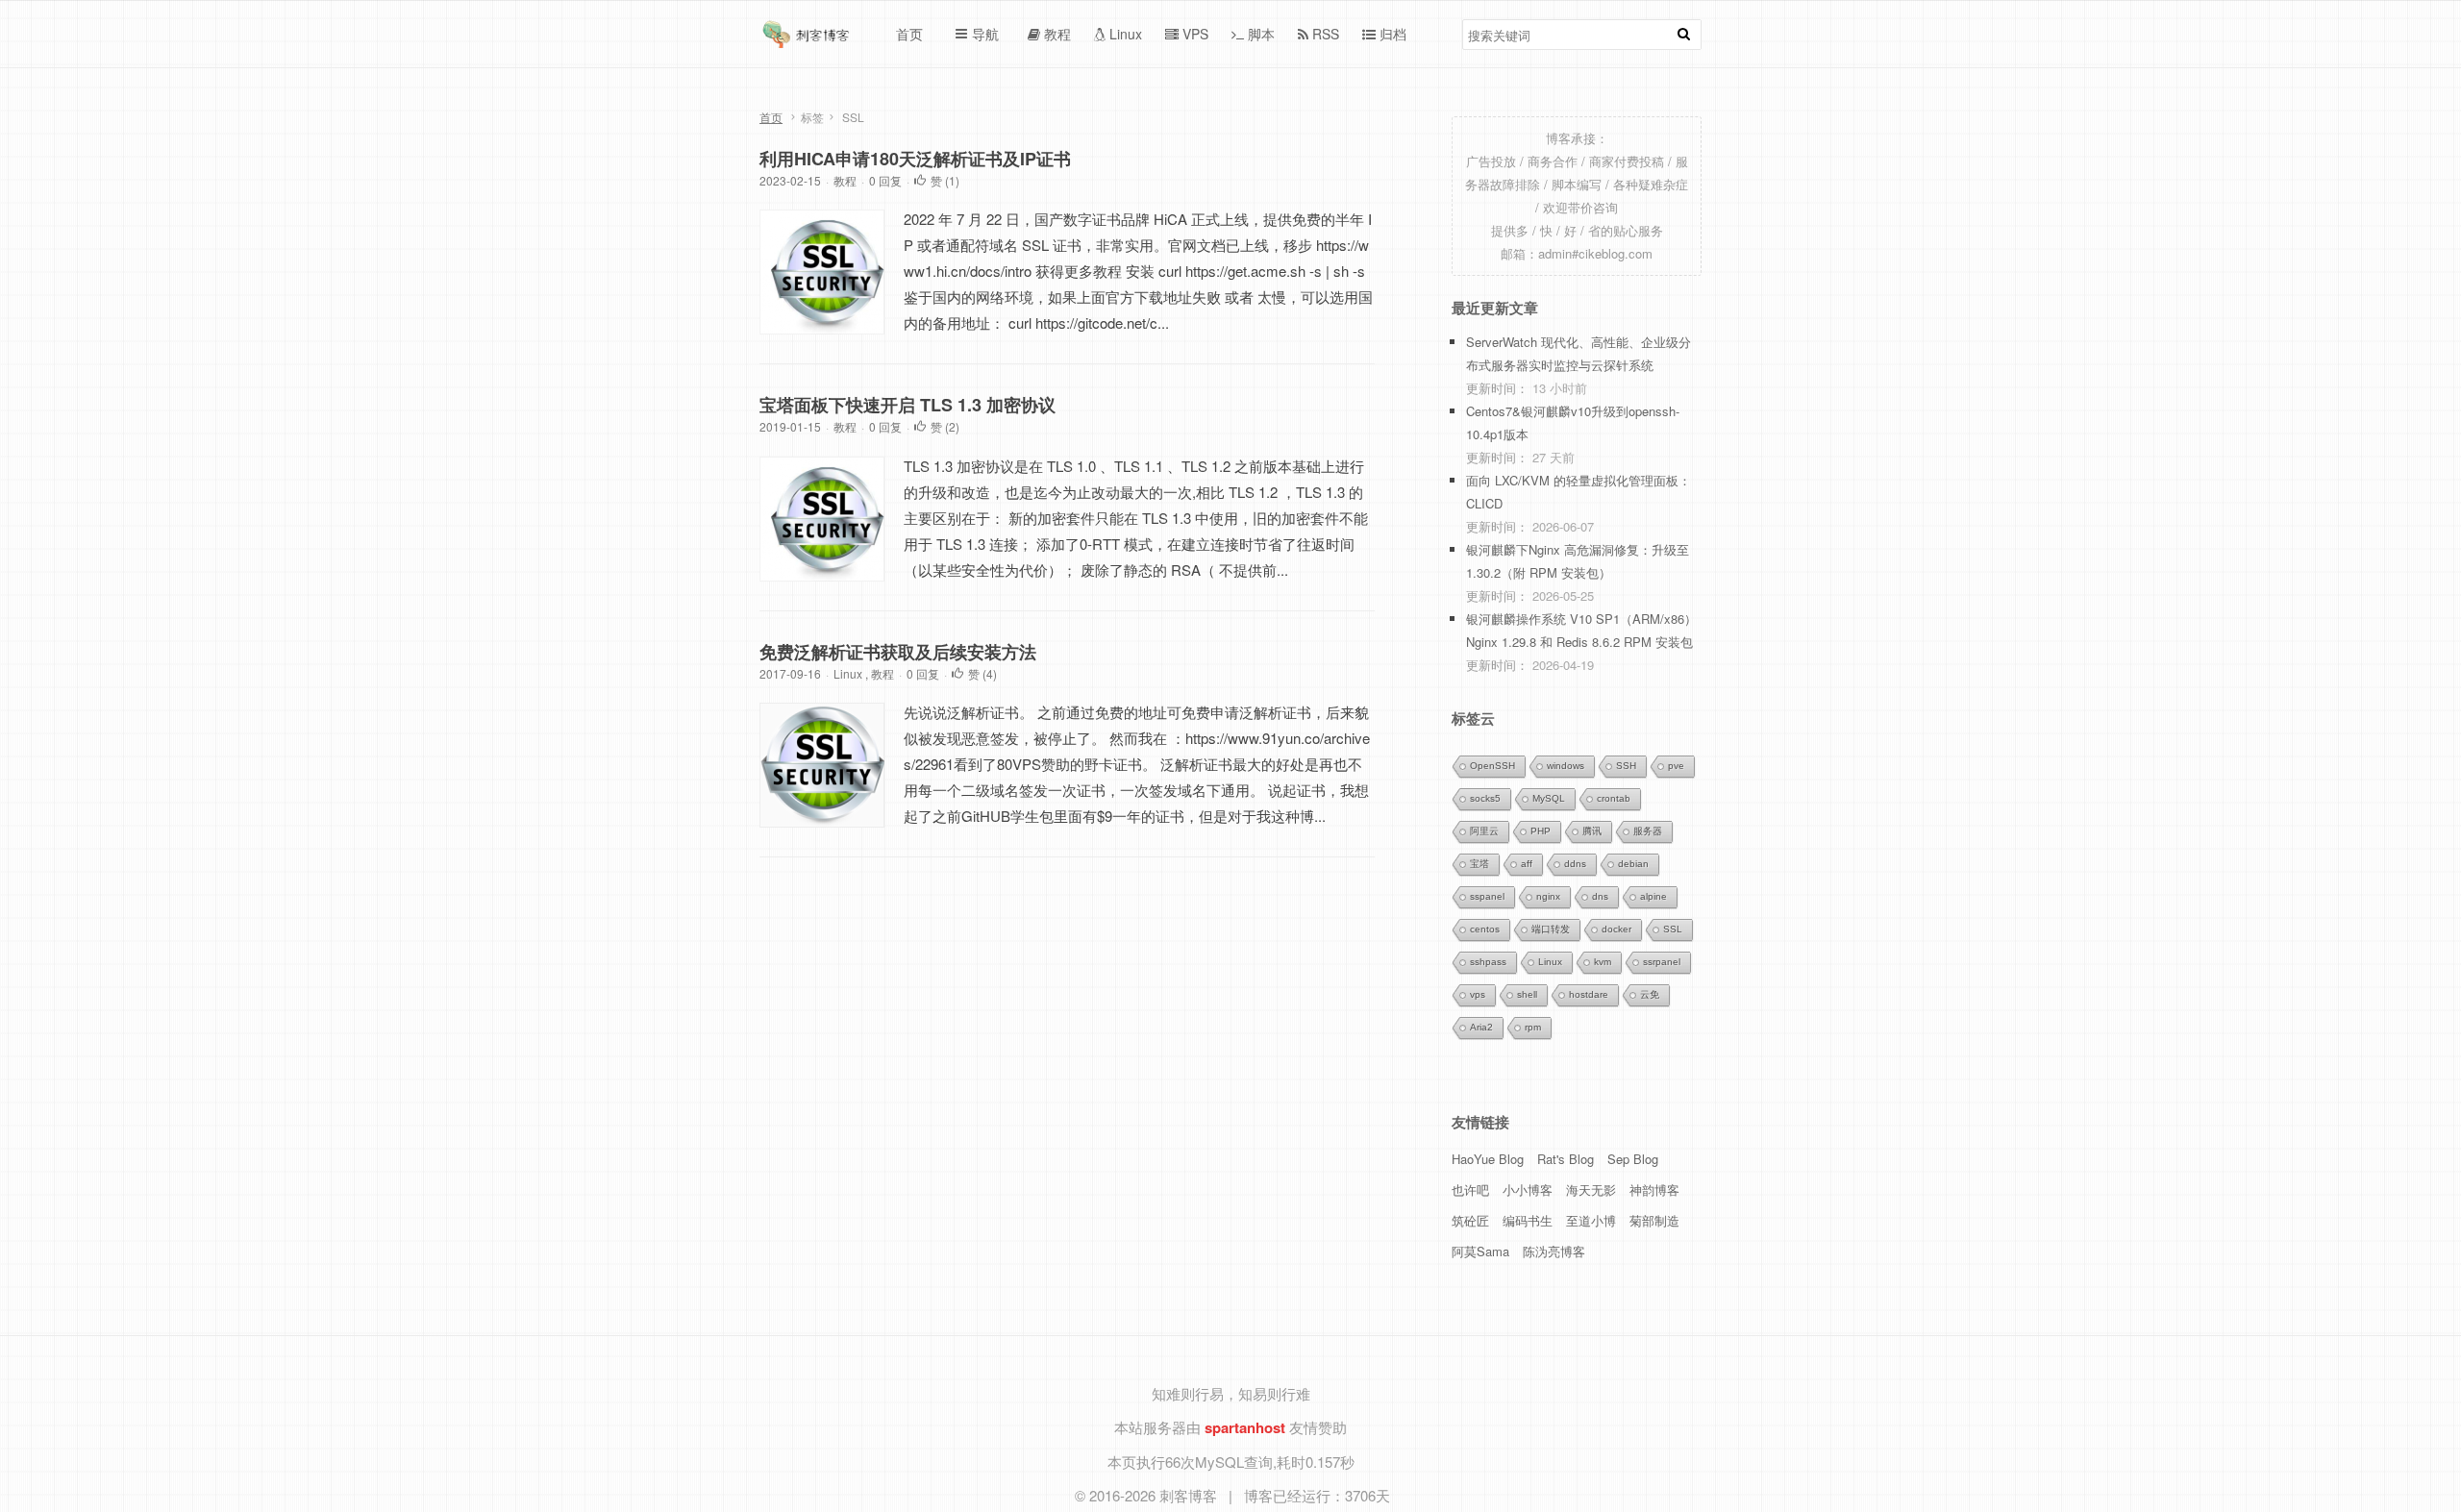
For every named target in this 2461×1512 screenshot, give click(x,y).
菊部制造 (1654, 1220)
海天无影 (1591, 1190)
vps (1478, 994)
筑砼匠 (1470, 1220)
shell (1527, 994)
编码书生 (1528, 1220)
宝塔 (1479, 864)
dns (1600, 896)
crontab (1614, 798)
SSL (1673, 929)
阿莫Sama (1480, 1251)
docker (1616, 929)
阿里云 (1484, 831)
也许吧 (1470, 1190)
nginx (1548, 896)
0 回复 (885, 180)
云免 (1650, 994)
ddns (1575, 864)
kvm (1603, 962)
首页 (771, 117)
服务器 (1648, 831)
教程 (845, 180)
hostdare (1589, 994)
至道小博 (1591, 1220)
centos (1485, 929)
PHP (1541, 831)
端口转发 (1551, 929)
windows (1566, 766)
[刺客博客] (808, 39)
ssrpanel (1662, 962)
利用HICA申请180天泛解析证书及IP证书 (915, 159)
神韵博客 (1654, 1190)
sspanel (1487, 896)
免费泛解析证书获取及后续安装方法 (898, 652)
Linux (848, 673)
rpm (1533, 1027)
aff (1527, 864)
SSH (1626, 766)
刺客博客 (1190, 1495)
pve (1676, 766)
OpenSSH (1492, 766)
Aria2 (1481, 1027)
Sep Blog (1633, 1159)
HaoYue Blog (1488, 1159)
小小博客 (1528, 1190)
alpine (1653, 896)
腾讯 (1592, 831)
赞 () (945, 180)
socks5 (1485, 798)
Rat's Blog (1566, 1159)
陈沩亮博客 (1554, 1251)
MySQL (1549, 798)
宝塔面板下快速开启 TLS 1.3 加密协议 (907, 405)
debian (1633, 864)
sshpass (1488, 962)
